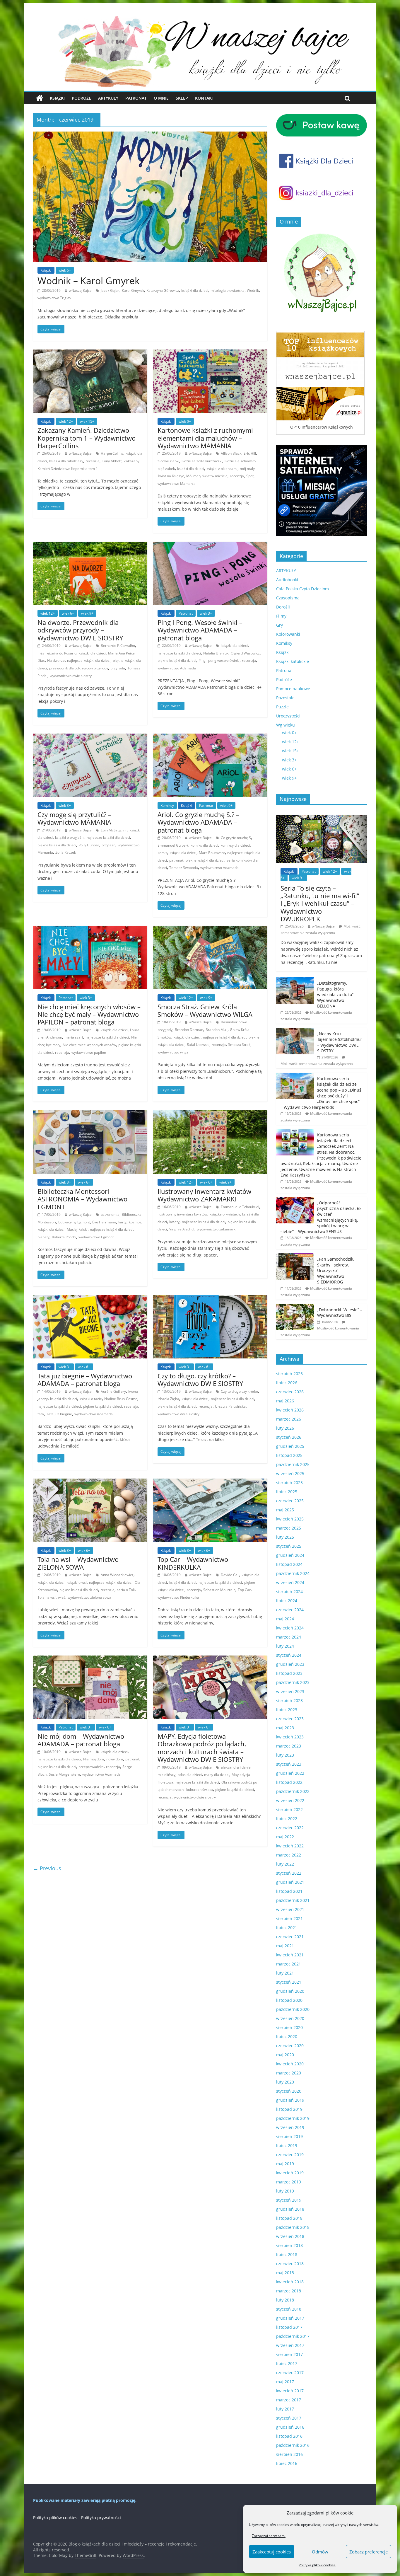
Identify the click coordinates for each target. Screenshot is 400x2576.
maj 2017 (285, 2382)
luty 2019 (285, 2191)
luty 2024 (285, 1646)
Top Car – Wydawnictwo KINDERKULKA (193, 1563)
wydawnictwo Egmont (96, 1237)
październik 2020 (293, 2009)
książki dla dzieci (195, 290)
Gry (280, 625)
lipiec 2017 (287, 2363)
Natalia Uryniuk (216, 653)
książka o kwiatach (225, 1214)
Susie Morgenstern (64, 1774)
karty (122, 1222)
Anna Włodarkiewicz (117, 1575)
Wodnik (253, 290)
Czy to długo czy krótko (239, 1391)
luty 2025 (285, 1537)
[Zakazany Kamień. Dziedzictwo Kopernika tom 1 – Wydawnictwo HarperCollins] (90, 353)
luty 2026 (285, 1428)
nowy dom (115, 1759)
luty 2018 (285, 2300)
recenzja (93, 461)
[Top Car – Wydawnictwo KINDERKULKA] (210, 1482)
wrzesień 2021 (290, 1909)
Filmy (281, 616)
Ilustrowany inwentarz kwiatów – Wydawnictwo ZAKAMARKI (207, 1195)
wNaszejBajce (80, 290)
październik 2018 (293, 2227)
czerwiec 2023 (290, 1719)
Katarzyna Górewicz (163, 290)
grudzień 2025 (290, 1446)
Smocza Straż (239, 1045)
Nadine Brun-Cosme (121, 1399)
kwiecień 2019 (290, 2173)
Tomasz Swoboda (184, 868)
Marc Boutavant (212, 853)
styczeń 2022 (289, 1873)
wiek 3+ (206, 613)
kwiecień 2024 (290, 1628)
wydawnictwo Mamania (177, 484)
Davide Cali (230, 1575)
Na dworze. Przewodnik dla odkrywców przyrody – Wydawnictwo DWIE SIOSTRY (80, 630)
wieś (62, 1597)
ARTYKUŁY (286, 571)
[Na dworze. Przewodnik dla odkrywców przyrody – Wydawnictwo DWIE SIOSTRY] (90, 545)
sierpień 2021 (289, 1918)
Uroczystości (288, 716)
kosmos (135, 1222)
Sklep (182, 98)
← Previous (47, 1868)
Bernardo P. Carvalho (118, 646)
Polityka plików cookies (317, 2565)
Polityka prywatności (101, 2518)
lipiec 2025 (287, 1492)
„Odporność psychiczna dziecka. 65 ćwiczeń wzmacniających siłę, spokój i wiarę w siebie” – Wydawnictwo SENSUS (321, 1217)
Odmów (320, 2552)
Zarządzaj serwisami (269, 2536)
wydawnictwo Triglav (54, 298)
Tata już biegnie (59, 1414)
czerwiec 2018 (290, 2264)
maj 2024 (285, 1619)
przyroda (118, 668)
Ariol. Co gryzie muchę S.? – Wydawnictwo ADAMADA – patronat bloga (198, 822)
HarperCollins (112, 453)
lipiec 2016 (287, 2463)
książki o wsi (77, 1582)
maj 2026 (285, 1401)
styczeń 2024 (289, 1655)
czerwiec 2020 (290, 2046)
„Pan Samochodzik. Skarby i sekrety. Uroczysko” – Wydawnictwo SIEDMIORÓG (336, 1270)
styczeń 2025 (289, 1546)
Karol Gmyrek (133, 290)
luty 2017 (285, 2409)
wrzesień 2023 (290, 1691)
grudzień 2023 (290, 1664)
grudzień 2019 (290, 2100)
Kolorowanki (288, 634)
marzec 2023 (289, 1746)
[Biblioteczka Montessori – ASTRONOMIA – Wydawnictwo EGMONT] (90, 1114)
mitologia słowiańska (228, 290)
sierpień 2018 (289, 2245)
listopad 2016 (289, 2436)
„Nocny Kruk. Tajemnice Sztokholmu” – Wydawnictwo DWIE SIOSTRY (340, 1042)
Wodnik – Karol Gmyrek (89, 281)
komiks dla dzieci (204, 845)
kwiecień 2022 (290, 1846)
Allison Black (231, 453)
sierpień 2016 (289, 2454)
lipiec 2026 (287, 1383)
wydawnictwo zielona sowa (89, 1597)
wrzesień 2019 (290, 2127)
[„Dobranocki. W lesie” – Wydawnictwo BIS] (295, 1307)
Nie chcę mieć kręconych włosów (89, 1045)
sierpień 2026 (289, 1374)
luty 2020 (285, 2082)
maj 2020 (285, 2055)
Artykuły (108, 98)
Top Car (244, 1590)
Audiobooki (287, 580)
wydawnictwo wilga (173, 1052)
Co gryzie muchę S (236, 838)
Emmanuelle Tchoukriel (240, 1207)
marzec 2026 (289, 1419)
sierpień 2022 (289, 1809)
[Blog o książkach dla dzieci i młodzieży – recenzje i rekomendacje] (40, 98)
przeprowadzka (91, 1767)
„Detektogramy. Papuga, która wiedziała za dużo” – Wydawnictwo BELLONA (337, 994)
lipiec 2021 (287, 1928)
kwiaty (174, 1222)
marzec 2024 (289, 1637)
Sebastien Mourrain (219, 1590)
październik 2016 (293, 2445)
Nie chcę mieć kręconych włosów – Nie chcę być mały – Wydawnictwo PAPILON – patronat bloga (89, 1014)
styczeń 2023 (289, 1764)
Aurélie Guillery (113, 1391)
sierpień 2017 (289, 2354)
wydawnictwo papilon (89, 1052)
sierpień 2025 (289, 1483)
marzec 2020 (289, 2073)
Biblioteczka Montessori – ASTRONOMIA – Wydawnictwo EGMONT (82, 1199)
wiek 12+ (66, 421)
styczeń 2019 (289, 2200)
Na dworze (56, 660)
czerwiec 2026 (290, 1392)
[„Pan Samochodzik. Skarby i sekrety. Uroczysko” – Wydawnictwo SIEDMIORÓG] (295, 1256)
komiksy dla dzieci (235, 845)
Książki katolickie (293, 661)
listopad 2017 (289, 2327)
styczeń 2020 (289, 2091)
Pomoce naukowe (293, 689)
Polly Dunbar (89, 845)
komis (162, 853)
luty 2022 (285, 1864)
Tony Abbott (112, 461)
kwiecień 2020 (290, 2064)
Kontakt (205, 98)
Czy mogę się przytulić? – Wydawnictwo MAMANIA (74, 818)
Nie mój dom (94, 1759)
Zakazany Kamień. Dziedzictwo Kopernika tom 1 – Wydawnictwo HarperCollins (87, 438)
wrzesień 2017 (290, 2345)
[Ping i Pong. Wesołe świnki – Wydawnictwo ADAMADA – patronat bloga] (210, 545)
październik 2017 (293, 2336)
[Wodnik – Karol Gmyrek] (150, 135)
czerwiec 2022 (290, 1828)
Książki (57, 98)
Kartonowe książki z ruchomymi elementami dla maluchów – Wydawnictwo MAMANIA (205, 438)
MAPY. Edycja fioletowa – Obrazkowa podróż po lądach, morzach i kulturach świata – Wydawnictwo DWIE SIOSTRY (202, 1748)
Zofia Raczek (66, 852)
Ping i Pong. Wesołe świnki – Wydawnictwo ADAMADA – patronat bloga (200, 630)
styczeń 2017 (289, 2418)
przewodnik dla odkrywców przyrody (79, 668)
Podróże (81, 98)
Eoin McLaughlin (114, 830)
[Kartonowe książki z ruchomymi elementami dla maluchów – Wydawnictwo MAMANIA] (210, 353)
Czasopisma (288, 598)
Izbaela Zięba (168, 1399)
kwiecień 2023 (290, 1737)
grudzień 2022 (290, 1773)
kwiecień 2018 (290, 2282)
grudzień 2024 (290, 1555)
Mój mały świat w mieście (207, 476)
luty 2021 (285, 1973)
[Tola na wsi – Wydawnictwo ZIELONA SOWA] (90, 1482)
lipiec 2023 (287, 1710)
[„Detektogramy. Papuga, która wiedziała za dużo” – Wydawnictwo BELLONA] (295, 980)
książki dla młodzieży (66, 461)
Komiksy (167, 805)
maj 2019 (285, 2164)
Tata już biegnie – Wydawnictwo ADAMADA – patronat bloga (85, 1380)
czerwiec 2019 (290, 2155)
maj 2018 (285, 2273)
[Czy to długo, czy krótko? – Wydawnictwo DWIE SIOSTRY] (210, 1299)
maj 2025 (285, 1510)
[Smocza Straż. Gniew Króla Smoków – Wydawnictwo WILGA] (210, 929)
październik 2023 (293, 1682)
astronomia (110, 1214)
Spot (250, 476)
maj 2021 (285, 1946)
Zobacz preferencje (369, 2552)
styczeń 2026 (289, 1437)
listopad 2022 (289, 1782)
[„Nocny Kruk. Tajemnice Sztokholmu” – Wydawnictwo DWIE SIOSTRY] (295, 1031)
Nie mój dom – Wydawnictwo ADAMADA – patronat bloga (81, 1740)
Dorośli (283, 607)
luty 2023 (285, 1755)
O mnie (161, 98)
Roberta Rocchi (64, 1237)
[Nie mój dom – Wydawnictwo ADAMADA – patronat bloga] (90, 1659)
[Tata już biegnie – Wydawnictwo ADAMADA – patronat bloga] (90, 1299)
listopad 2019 (289, 2109)
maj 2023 (285, 1728)
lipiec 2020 (287, 2037)
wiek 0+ (185, 421)
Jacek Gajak (110, 290)
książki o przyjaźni (70, 837)
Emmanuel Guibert (173, 845)
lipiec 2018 (287, 2254)
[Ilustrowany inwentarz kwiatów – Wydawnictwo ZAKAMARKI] (210, 1114)
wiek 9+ (87, 613)
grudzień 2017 (290, 2318)
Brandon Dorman (189, 1030)
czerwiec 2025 (290, 1501)
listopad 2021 (289, 1891)
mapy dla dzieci (217, 1775)
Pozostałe (285, 698)
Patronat (136, 98)
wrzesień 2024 (290, 1582)
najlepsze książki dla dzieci (89, 660)
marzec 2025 (289, 1528)
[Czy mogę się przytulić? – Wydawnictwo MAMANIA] (90, 737)
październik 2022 (293, 1791)
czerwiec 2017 (290, 2373)
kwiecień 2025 (290, 1519)
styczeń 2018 (289, 2309)
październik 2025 (293, 1464)
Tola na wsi (47, 1597)
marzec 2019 (289, 2182)
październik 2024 (293, 1573)
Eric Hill (250, 453)
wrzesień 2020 (290, 2018)
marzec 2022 (289, 1855)
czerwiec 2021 (290, 1937)
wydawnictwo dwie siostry (71, 676)
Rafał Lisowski (198, 1045)
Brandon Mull (217, 1030)
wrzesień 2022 (290, 1800)
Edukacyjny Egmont (74, 1222)
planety (43, 1237)
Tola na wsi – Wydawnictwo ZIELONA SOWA (78, 1563)
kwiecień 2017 (290, 2391)
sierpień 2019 (289, 2136)
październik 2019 (293, 2118)
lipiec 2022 (287, 1819)
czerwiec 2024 (290, 1610)
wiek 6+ (65, 270)
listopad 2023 (289, 1673)
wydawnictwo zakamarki (217, 1229)
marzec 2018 (289, 2291)
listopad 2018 (289, 2218)
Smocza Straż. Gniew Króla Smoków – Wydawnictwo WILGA (205, 1010)
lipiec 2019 (287, 2145)
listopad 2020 (289, 2000)
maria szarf (74, 1037)
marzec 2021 (289, 1964)
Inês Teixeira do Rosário (57, 653)
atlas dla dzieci (190, 1775)
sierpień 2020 (289, 2027)
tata (41, 1414)
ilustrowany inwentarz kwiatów (182, 1214)
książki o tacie (91, 1399)
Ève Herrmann (104, 1222)
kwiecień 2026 (290, 1410)
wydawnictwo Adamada (177, 668)
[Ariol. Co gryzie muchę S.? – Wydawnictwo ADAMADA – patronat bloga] (210, 737)
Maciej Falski (77, 1229)
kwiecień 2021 (290, 1955)
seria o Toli (126, 1590)
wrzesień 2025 (290, 1473)
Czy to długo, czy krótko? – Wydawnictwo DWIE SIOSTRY (200, 1380)
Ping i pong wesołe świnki (219, 660)
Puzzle (282, 707)
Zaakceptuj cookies (272, 2552)
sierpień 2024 (289, 1592)
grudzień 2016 (290, 2427)
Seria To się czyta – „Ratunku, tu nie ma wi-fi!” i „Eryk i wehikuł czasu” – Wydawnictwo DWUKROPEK (320, 903)
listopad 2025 (289, 1455)
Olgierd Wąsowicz (245, 653)
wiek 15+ (87, 421)
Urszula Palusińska (230, 1406)
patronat (176, 860)
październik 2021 (293, 1900)
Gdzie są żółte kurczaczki (202, 461)
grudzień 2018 (290, 2209)
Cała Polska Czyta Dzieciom (302, 589)
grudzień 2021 (290, 1882)
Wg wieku (286, 725)
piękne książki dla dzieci (177, 660)
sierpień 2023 (289, 1700)
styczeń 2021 (289, 1982)
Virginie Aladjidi (182, 1229)
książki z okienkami (222, 469)
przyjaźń (108, 845)
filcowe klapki (168, 461)
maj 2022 (285, 1837)
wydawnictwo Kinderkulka (178, 1597)
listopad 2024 (289, 1564)
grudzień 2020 (290, 1991)
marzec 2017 (289, 2400)
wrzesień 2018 (290, 2236)
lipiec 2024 (287, 1601)
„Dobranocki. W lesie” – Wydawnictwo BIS (340, 1313)
